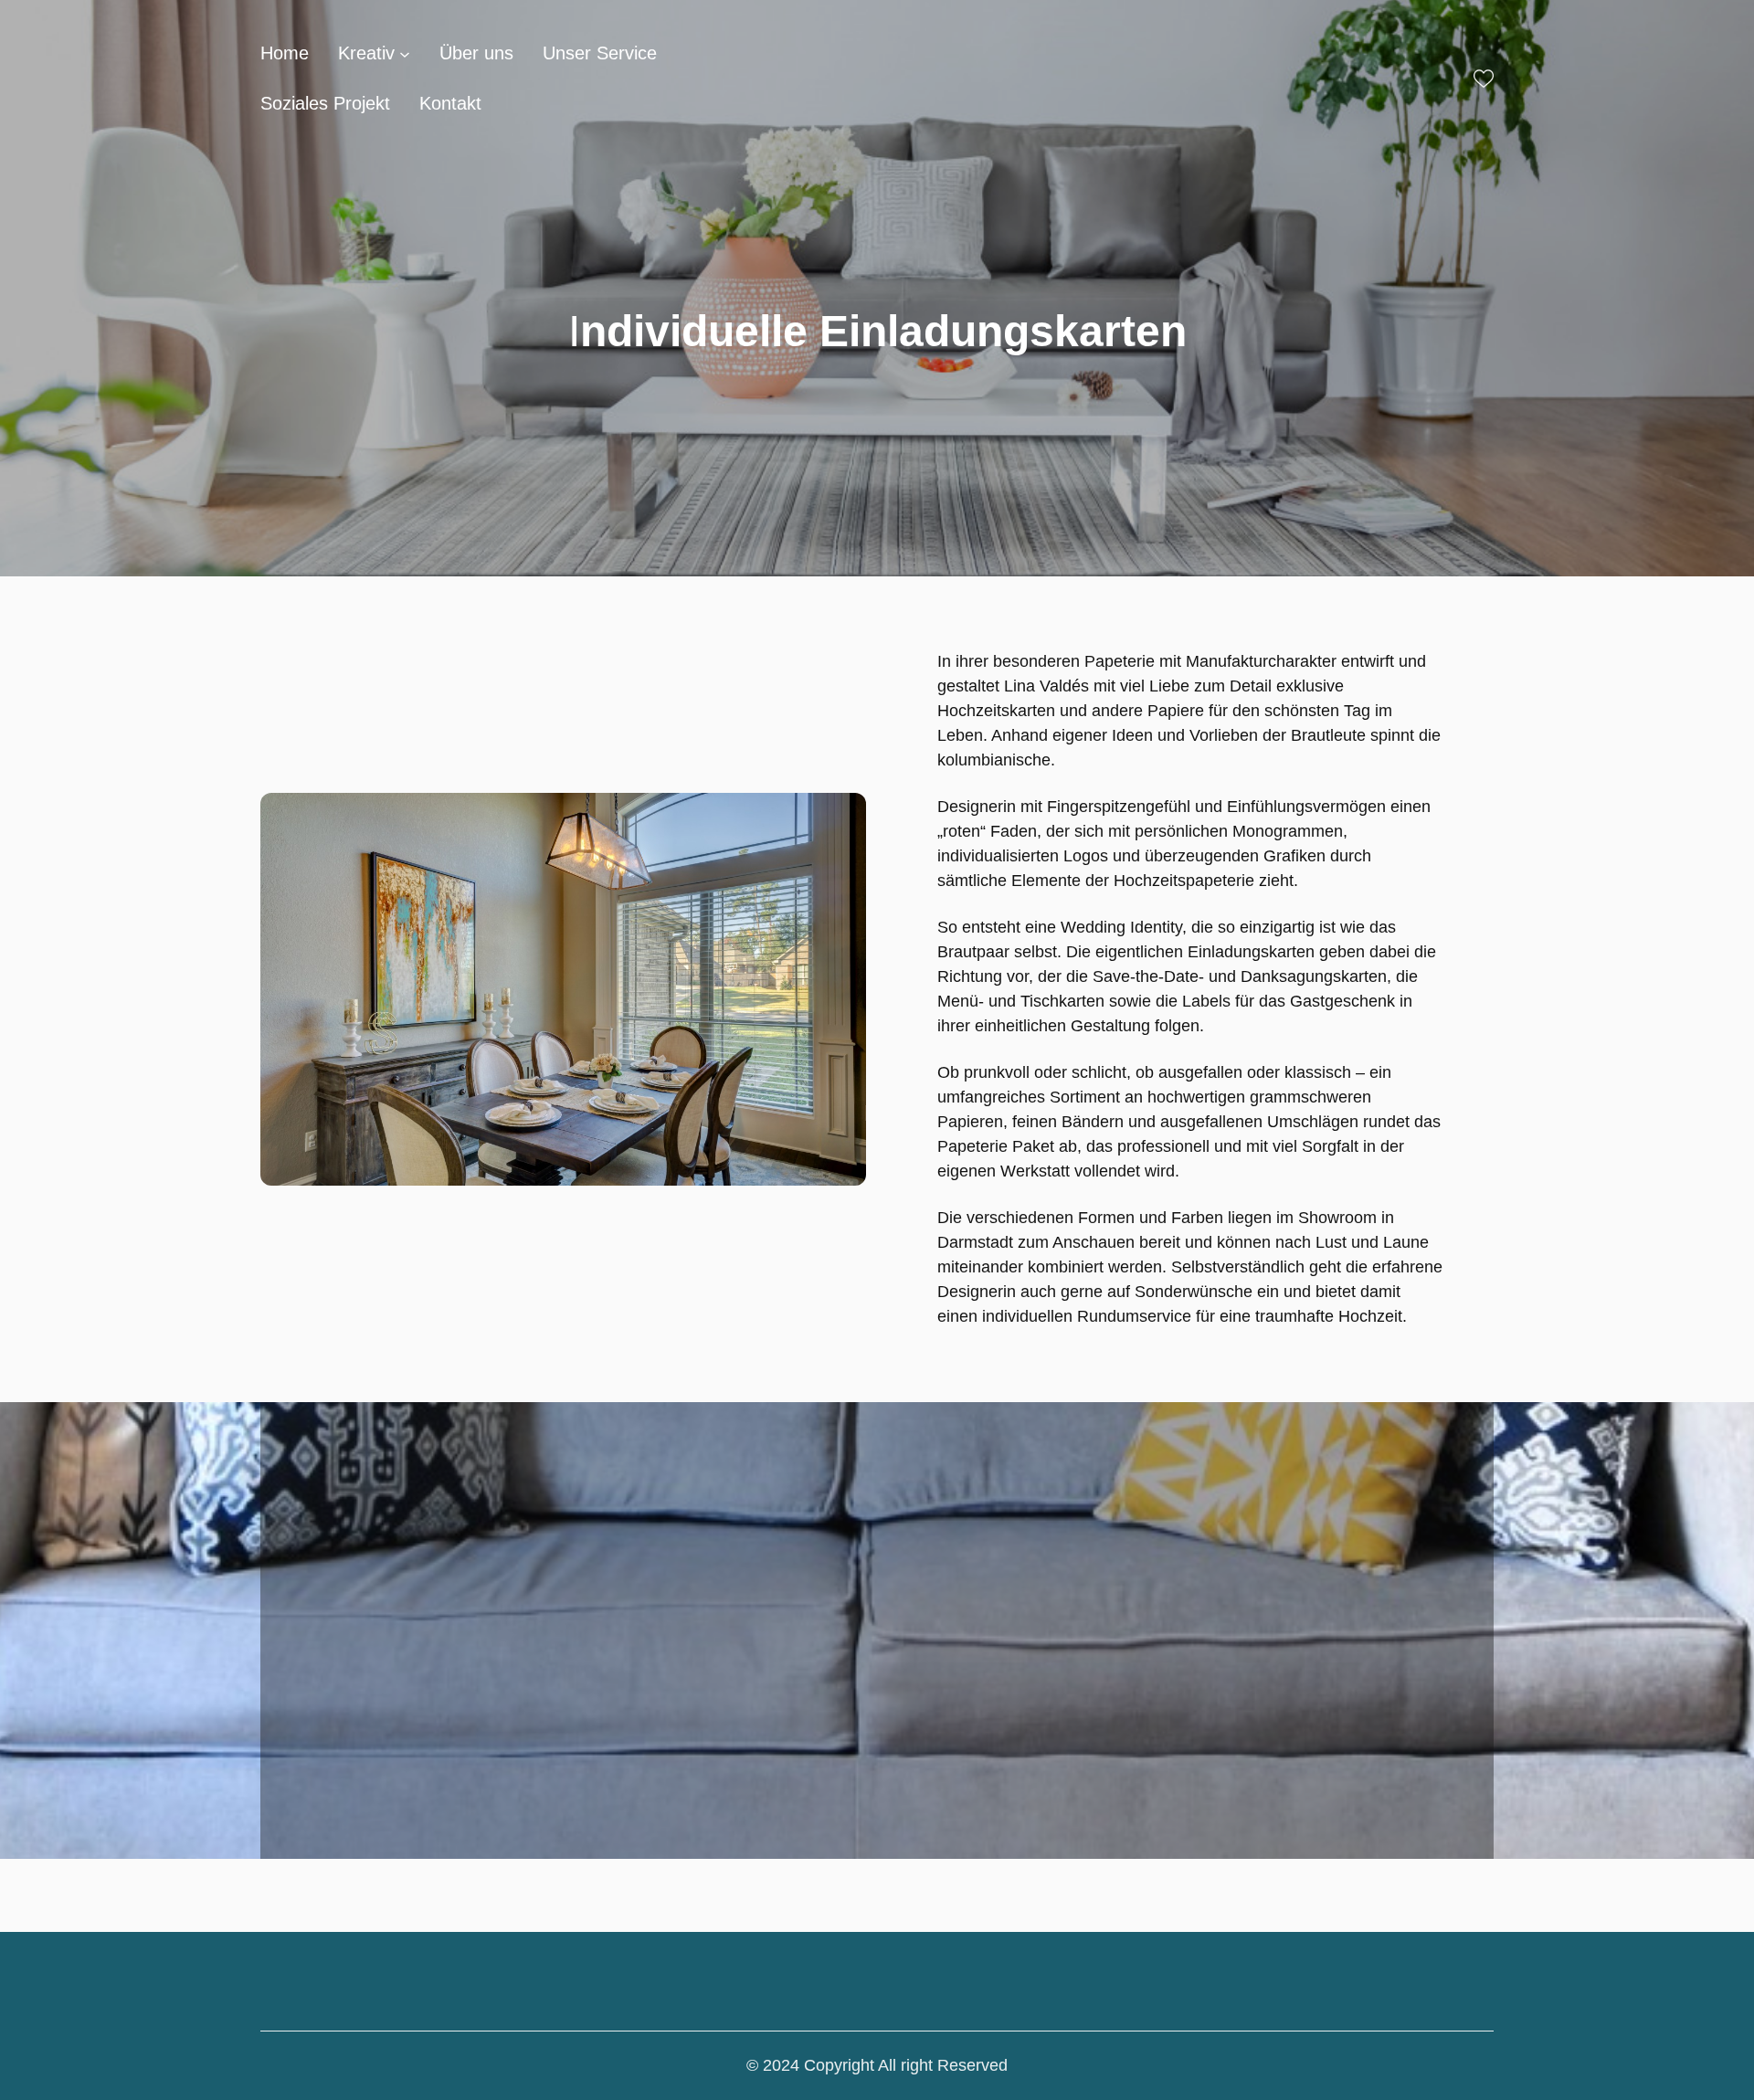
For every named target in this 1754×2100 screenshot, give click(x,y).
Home (285, 53)
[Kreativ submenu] (405, 53)
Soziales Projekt (325, 103)
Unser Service (600, 53)
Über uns (476, 53)
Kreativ (366, 53)
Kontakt (450, 103)
